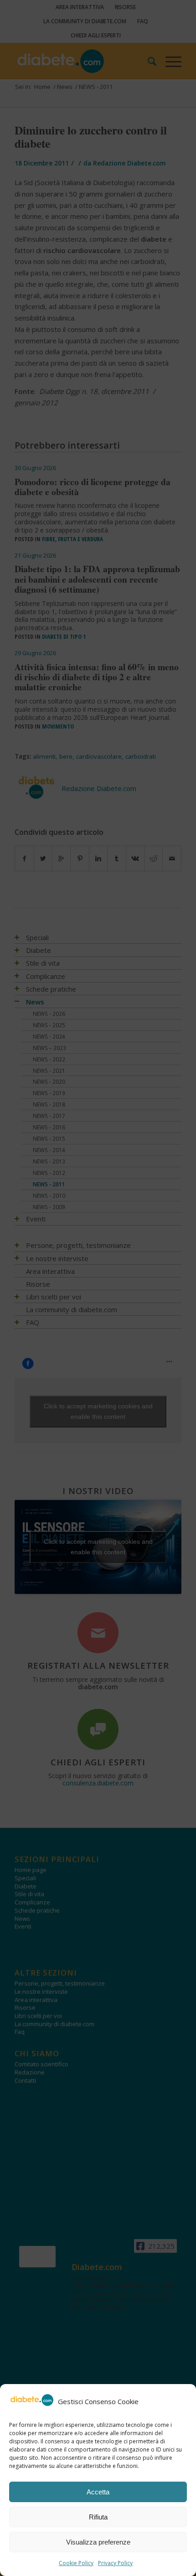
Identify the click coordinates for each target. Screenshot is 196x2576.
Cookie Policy (76, 2563)
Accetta (98, 2492)
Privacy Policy (115, 2563)
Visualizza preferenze (98, 2542)
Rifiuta (98, 2517)
